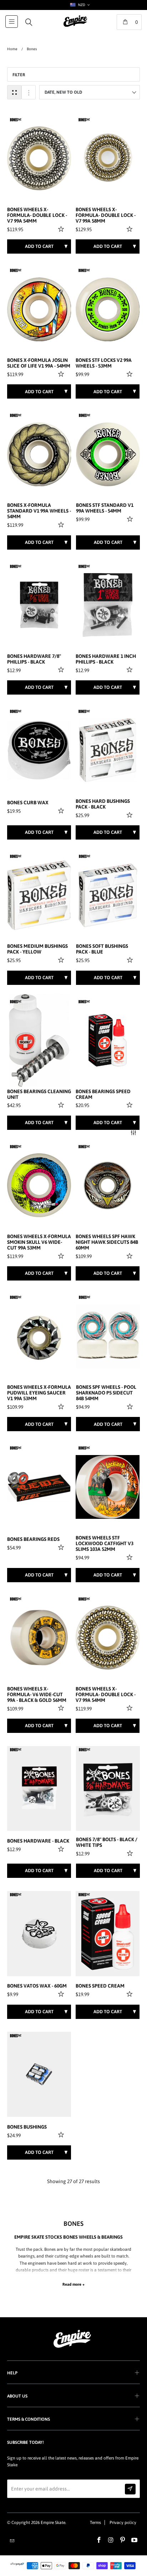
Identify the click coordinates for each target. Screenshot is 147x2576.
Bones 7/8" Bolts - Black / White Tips (107, 1842)
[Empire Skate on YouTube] (135, 2540)
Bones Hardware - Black (38, 1841)
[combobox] (79, 5)
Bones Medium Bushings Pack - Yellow (37, 949)
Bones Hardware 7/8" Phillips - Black (34, 659)
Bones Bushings (27, 2127)
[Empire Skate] (75, 26)
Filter (19, 75)
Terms (95, 2523)
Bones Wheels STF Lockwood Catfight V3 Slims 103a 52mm (105, 1544)
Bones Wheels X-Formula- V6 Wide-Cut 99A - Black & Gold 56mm (37, 1695)
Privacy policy (123, 2523)
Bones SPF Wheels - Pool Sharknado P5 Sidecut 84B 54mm (106, 1393)
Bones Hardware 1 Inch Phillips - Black (106, 659)
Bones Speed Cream (100, 1986)
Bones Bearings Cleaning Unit (39, 1094)
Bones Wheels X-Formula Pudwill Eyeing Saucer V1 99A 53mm (39, 1393)
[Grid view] (14, 92)
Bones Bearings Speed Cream (103, 1094)
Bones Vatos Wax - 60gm (37, 1986)
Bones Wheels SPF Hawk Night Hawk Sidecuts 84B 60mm (107, 1242)
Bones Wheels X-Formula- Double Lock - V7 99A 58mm (106, 215)
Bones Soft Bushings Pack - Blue (102, 949)
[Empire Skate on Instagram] (111, 2540)
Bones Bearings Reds (33, 1539)
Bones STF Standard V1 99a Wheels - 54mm (105, 508)
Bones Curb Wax (28, 803)
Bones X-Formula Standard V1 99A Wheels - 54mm (39, 511)
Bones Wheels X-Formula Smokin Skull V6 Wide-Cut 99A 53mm (39, 1242)
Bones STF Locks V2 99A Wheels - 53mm (104, 363)
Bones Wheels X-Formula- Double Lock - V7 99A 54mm (37, 215)
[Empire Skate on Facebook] (99, 2540)
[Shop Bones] (16, 120)
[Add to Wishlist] (62, 229)
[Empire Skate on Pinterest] (123, 2540)
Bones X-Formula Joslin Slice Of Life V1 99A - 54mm (39, 363)
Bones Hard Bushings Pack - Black (103, 804)
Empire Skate (53, 2523)
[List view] (29, 92)
